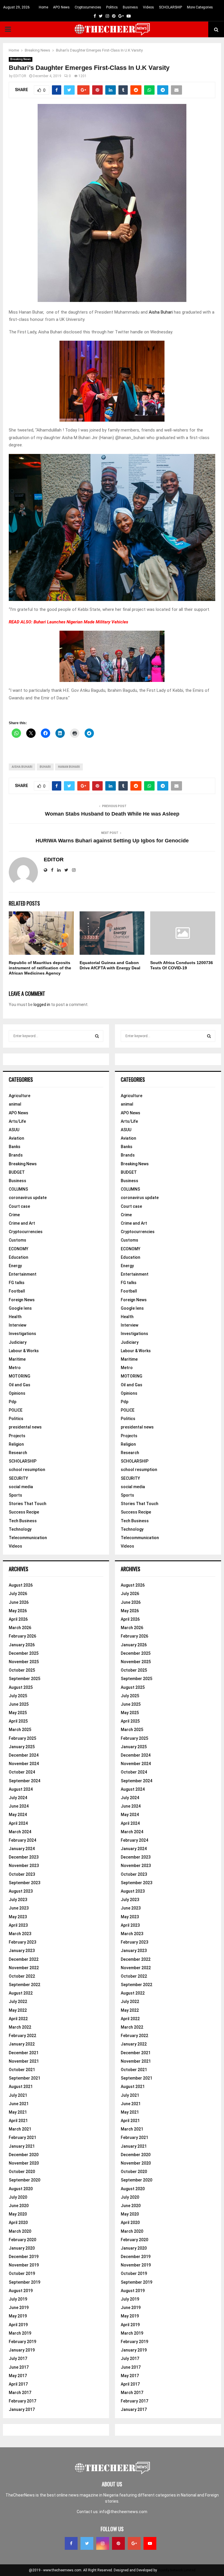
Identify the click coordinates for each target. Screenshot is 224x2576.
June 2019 (19, 2308)
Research (18, 1453)
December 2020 (24, 2155)
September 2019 (24, 2282)
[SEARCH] (97, 1036)
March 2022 (20, 2027)
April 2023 (18, 1925)
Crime (14, 1215)
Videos (148, 7)
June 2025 (19, 1704)
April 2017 (18, 2384)
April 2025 (18, 1721)
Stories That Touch (28, 1504)
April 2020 (18, 2223)
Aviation (16, 1138)
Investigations (22, 1334)
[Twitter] (87, 2543)
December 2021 (24, 2053)
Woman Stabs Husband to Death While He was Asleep (112, 814)
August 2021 (21, 2087)
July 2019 (18, 2299)
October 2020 (22, 2172)
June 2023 (19, 1908)
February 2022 (22, 2036)
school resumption (27, 1470)
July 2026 (18, 1594)
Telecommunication (28, 1538)
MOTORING (20, 1376)
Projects (17, 1436)
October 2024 (22, 1772)
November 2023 (24, 1866)
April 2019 (18, 2325)
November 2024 (24, 1764)
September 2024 (24, 1781)
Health (15, 1317)
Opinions (17, 1393)
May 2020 (18, 2214)
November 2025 (24, 1662)
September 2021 (24, 2078)
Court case (19, 1206)
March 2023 (20, 1934)
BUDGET (17, 1172)
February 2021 (22, 2137)
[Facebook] (71, 2543)
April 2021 (18, 2121)
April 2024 (18, 1823)
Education (19, 1257)
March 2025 (20, 1730)
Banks (15, 1147)
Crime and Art (22, 1223)
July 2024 (18, 1798)
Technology (20, 1529)
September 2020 (24, 2180)
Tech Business (23, 1521)
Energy (15, 1266)
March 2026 (20, 1628)
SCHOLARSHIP (170, 7)
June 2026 (19, 1602)
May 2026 (18, 1611)
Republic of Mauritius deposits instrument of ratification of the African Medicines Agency (40, 968)
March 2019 (20, 2333)
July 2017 (18, 2358)
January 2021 (22, 2146)
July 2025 (18, 1696)
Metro (15, 1368)
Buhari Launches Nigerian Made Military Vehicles (81, 622)
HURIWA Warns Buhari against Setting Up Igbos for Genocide (112, 841)
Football (17, 1291)
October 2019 (22, 2273)
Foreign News (22, 1300)
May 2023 (18, 1917)
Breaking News (21, 59)
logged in (42, 1005)
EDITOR (20, 76)
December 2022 (24, 1959)
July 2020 (18, 2197)
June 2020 (19, 2206)
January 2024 (22, 1849)
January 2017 (22, 2409)
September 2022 (24, 1985)
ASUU (14, 1130)
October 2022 (22, 1976)
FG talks (17, 1283)
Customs (17, 1240)
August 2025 (21, 1687)
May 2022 (18, 2010)
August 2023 (21, 1891)
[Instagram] (103, 2543)
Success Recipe (24, 1512)
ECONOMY (19, 1249)
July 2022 (18, 2002)
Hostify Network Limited (177, 2570)
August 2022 (21, 1993)
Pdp (13, 1402)
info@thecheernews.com (123, 2512)
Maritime (17, 1359)
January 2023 (22, 1951)
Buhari (45, 767)
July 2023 (18, 1900)
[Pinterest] (118, 2543)
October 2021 (22, 2070)
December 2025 (24, 1653)
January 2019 (22, 2350)
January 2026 (22, 1645)
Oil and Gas (20, 1385)
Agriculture (20, 1096)
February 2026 (22, 1636)
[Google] (134, 2543)
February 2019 (22, 2342)
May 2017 (18, 2376)
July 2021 (18, 2095)
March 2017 (20, 2393)
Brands (16, 1155)
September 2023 (24, 1883)
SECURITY (18, 1478)
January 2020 (22, 2248)
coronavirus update (28, 1198)
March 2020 (20, 2231)
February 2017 (22, 2401)
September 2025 (24, 1679)
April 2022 (18, 2019)
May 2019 (18, 2316)
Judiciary (18, 1342)
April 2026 (18, 1619)
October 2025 (22, 1670)
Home (43, 7)
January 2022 (22, 2044)
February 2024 (22, 1840)
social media (21, 1487)
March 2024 (20, 1832)
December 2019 (24, 2257)
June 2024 (19, 1806)
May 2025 (18, 1713)
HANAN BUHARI (69, 767)
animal (15, 1104)
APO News (61, 7)
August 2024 (21, 1789)
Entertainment (23, 1274)
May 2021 (18, 2112)
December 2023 (24, 1857)
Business (130, 7)
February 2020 (22, 2240)
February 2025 (22, 1738)
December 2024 (24, 1755)
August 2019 (21, 2291)
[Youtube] (150, 2543)
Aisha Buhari (161, 312)
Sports (15, 1495)
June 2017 (19, 2367)
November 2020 (24, 2163)
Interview (17, 1325)
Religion (16, 1444)
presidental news (25, 1427)
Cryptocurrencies (88, 7)
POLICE (16, 1410)
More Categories (200, 7)
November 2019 (24, 2265)
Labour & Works (24, 1351)
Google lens (20, 1308)
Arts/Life (17, 1121)
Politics (112, 7)
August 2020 (21, 2189)
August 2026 (21, 1585)
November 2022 (24, 1968)
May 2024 (18, 1815)
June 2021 (19, 2104)
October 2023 (22, 1874)
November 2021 (24, 2061)
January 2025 (22, 1747)
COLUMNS (18, 1189)
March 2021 (20, 2129)
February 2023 (22, 1942)
